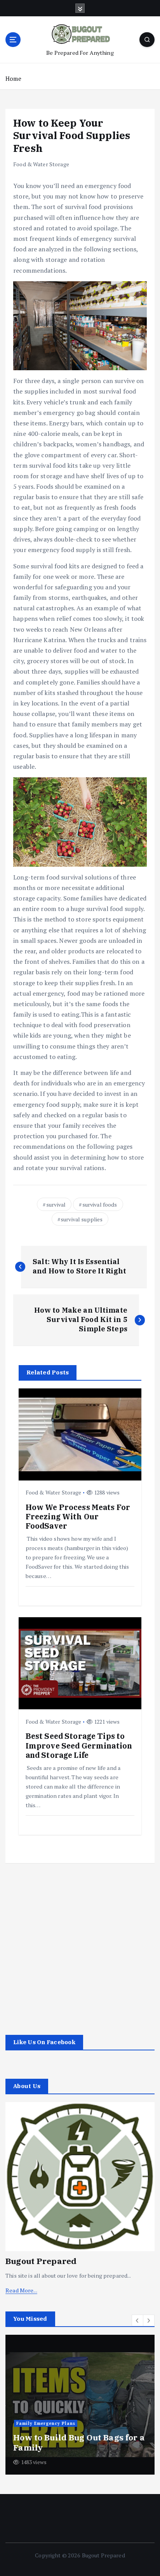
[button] (137, 2320)
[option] (80, 2405)
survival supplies (82, 1219)
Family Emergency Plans (46, 2423)
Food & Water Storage (41, 164)
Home (13, 78)
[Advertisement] (80, 1943)
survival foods (100, 1204)
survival (56, 1204)
